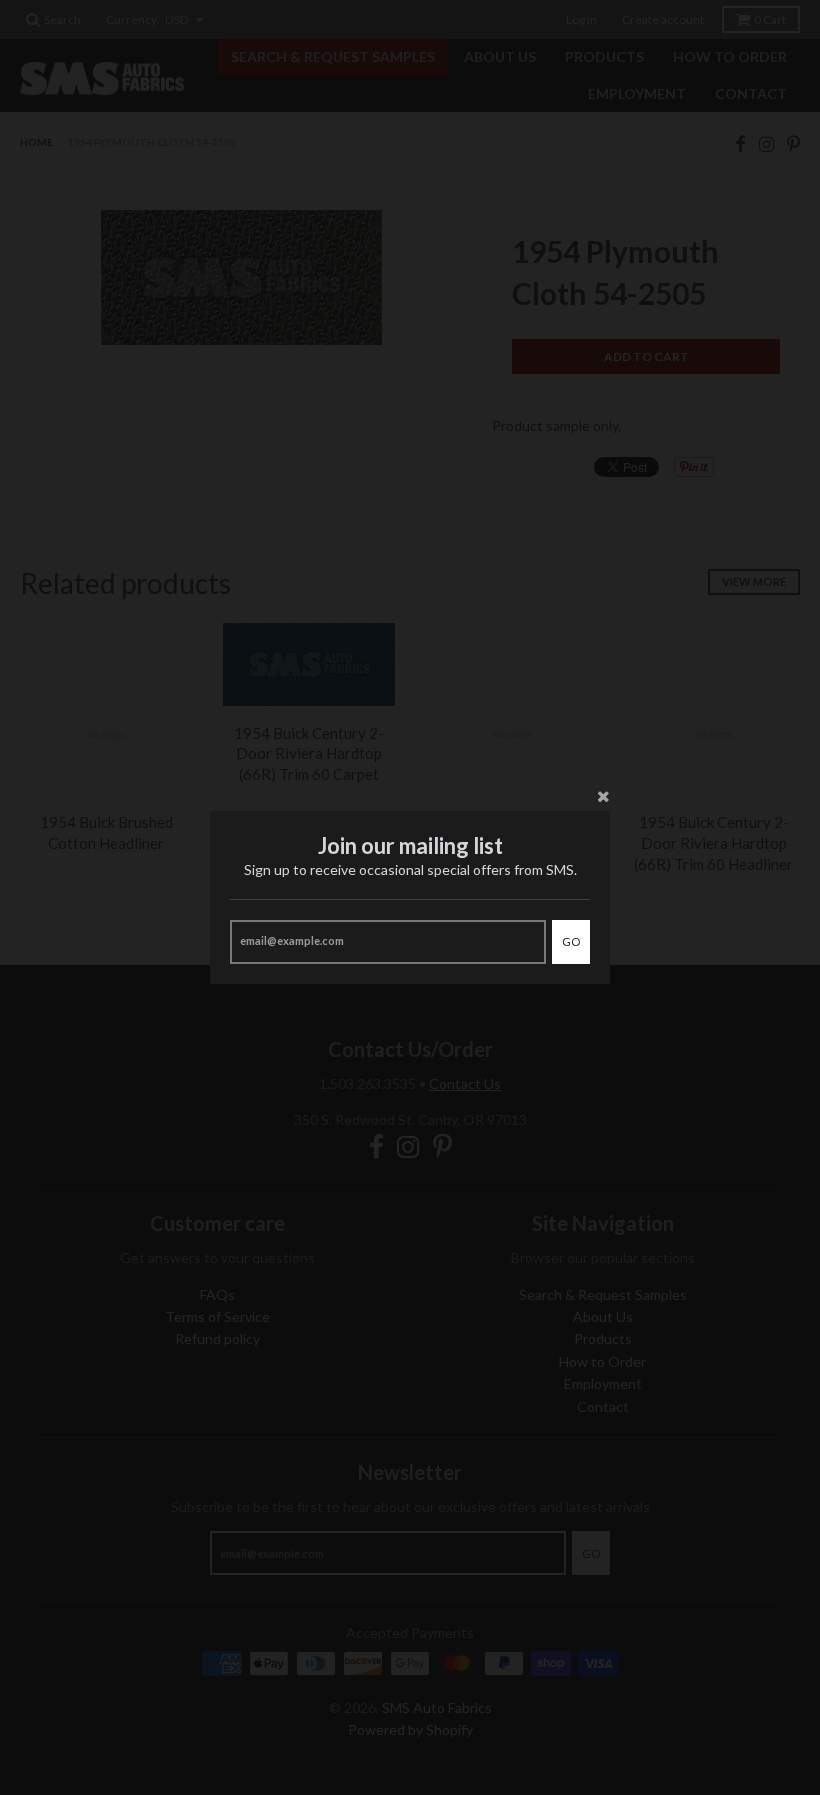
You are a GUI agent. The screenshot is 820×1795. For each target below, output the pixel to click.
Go (571, 941)
